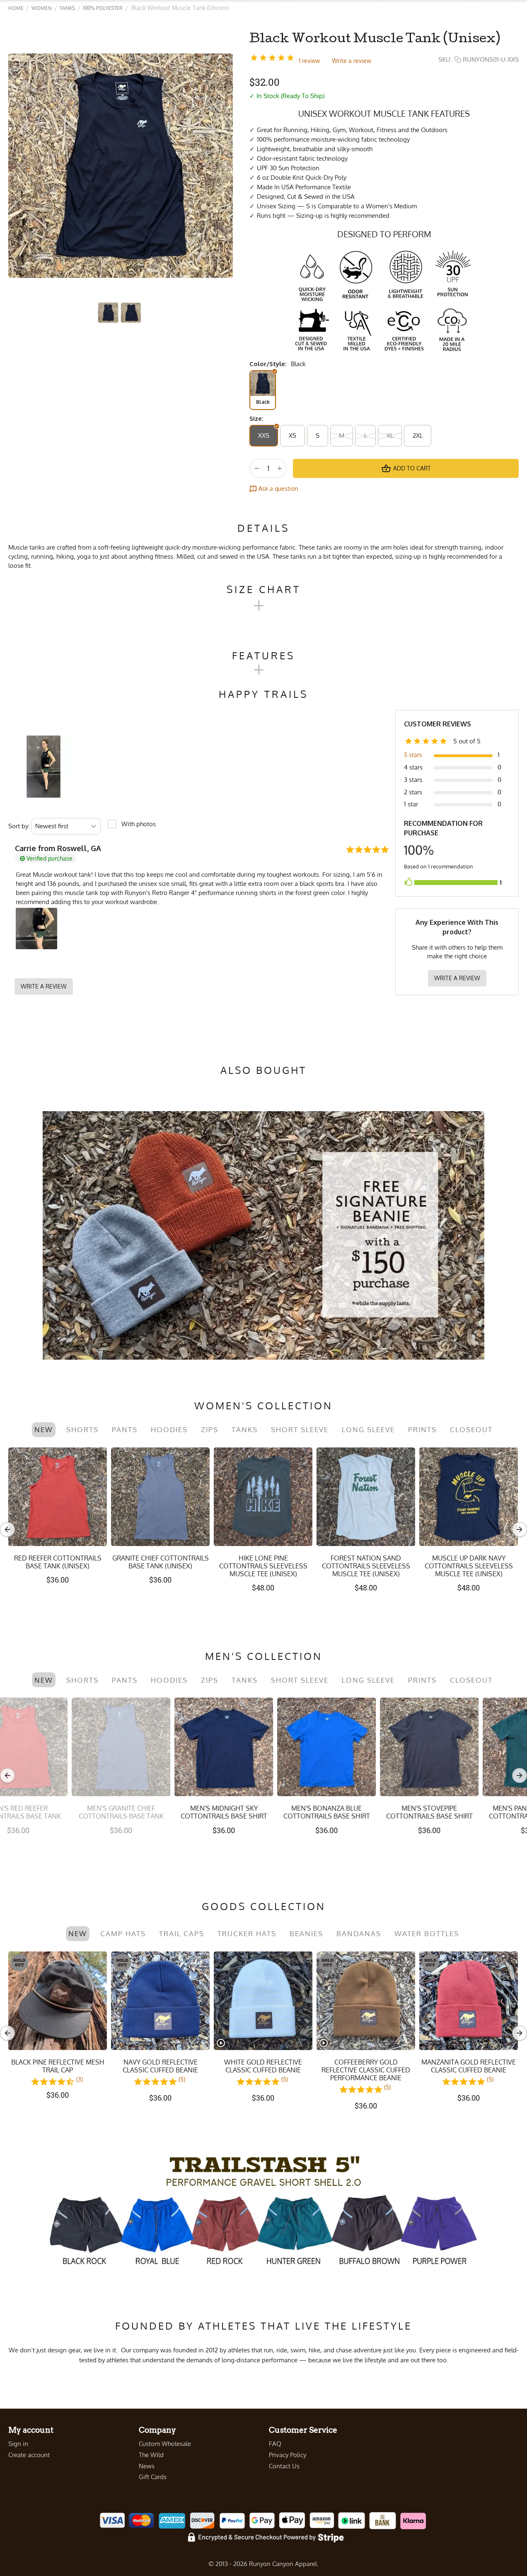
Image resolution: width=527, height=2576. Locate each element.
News (147, 2466)
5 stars (413, 755)
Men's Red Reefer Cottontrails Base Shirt (469, 1812)
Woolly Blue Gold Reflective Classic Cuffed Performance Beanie (160, 2070)
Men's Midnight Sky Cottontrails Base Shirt (58, 1812)
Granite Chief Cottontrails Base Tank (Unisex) (161, 1562)
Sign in (18, 2444)
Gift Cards (153, 2477)
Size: (256, 418)
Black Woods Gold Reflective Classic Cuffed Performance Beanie (366, 2070)
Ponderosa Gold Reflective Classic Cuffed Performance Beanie (58, 2070)
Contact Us (284, 2466)
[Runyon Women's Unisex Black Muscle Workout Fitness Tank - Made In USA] (121, 166)
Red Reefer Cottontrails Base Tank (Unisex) (58, 1562)
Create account (29, 2455)
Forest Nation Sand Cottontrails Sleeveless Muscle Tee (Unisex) (366, 1566)
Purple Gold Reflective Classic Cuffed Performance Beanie (469, 2070)
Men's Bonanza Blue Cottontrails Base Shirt (161, 1812)
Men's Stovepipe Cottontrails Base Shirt (263, 1812)
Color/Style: (268, 364)
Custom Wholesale (165, 2444)
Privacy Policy (288, 2455)
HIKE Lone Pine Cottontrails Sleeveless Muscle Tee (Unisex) (263, 1566)
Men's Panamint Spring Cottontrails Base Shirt (366, 1812)
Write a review (352, 61)
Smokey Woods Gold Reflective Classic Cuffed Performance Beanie (263, 2070)
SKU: (445, 59)
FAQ (275, 2444)
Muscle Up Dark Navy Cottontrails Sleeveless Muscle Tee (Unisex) (469, 1566)
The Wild (151, 2455)
